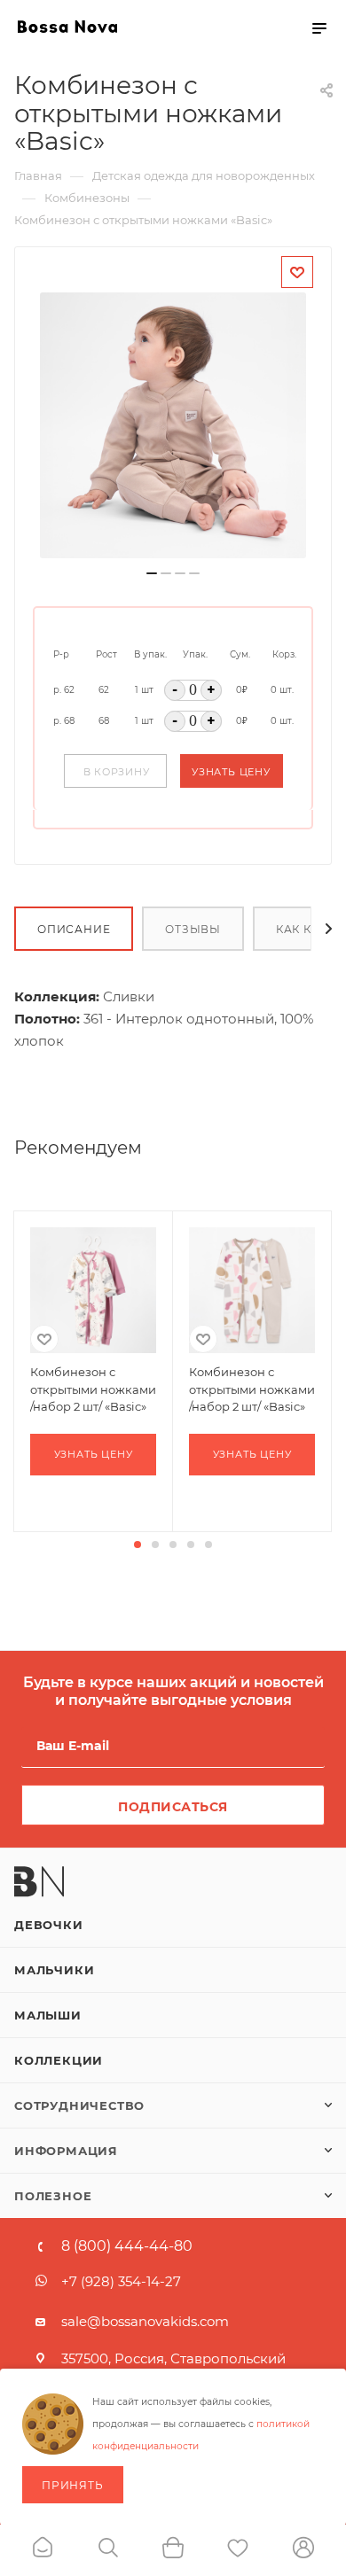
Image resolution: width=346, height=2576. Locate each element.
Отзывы (193, 929)
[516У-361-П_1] (173, 425)
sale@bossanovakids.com (145, 2321)
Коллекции (59, 2060)
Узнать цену (231, 772)
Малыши (48, 2015)
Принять (73, 2485)
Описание (74, 929)
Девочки (49, 1925)
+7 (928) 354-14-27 (121, 2281)
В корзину (117, 772)
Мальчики (54, 1970)
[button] (138, 1545)
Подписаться (173, 1807)
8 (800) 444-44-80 (127, 2246)
